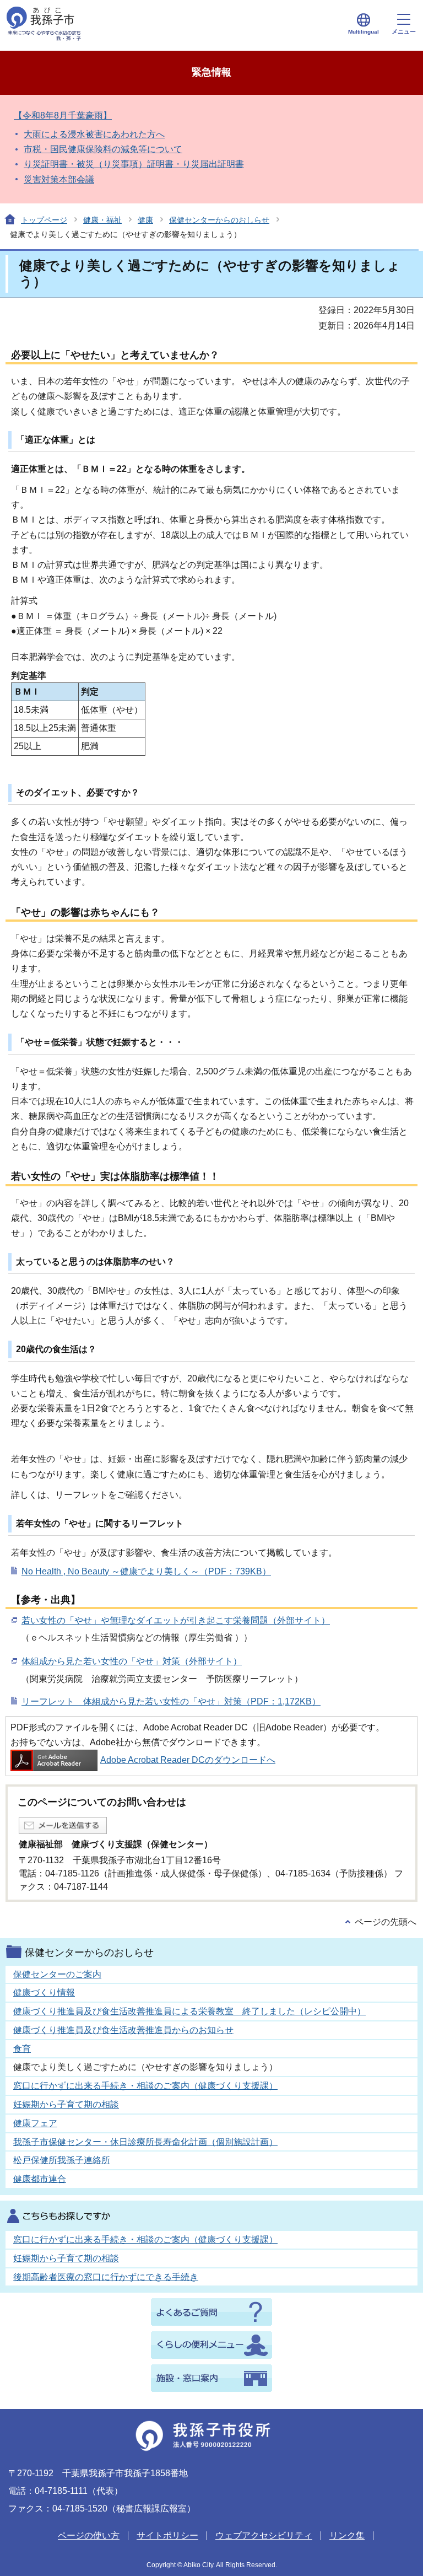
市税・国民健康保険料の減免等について (103, 149)
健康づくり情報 (44, 1992)
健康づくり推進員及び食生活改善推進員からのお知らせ (123, 2030)
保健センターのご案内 (57, 1974)
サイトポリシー (167, 2535)
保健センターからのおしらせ (219, 220)
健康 (145, 220)
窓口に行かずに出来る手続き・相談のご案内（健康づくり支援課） (145, 2086)
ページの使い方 (89, 2535)
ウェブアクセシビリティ (264, 2535)
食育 (22, 2049)
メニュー (404, 31)
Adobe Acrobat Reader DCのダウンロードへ (188, 1760)
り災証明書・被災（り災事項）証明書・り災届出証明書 (134, 164)
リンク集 (347, 2535)
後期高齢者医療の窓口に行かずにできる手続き (106, 2277)
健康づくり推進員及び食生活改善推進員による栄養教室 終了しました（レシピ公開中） (189, 2011)
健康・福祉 (102, 220)
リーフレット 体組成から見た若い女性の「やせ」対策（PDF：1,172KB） (171, 1701)
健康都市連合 (40, 2179)
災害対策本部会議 (59, 179)
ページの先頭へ (386, 1922)
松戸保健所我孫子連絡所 (62, 2160)
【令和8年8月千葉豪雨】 (63, 115)
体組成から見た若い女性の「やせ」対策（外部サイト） (132, 1661)
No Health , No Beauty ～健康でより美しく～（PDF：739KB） (146, 1571)
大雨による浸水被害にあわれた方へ (94, 134)
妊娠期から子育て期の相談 (66, 2104)
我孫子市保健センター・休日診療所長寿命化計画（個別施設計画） (145, 2142)
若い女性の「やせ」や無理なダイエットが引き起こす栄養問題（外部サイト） (176, 1620)
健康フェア (35, 2123)
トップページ (44, 220)
